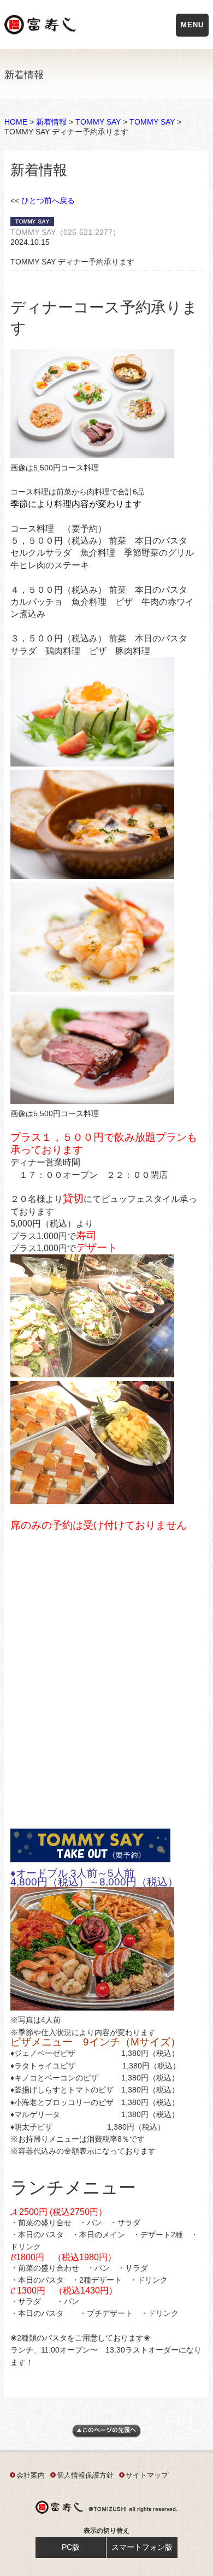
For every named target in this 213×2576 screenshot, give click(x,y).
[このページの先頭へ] (106, 2435)
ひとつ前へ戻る (48, 201)
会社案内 (31, 2475)
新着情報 (51, 122)
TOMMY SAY (98, 122)
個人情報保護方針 (85, 2475)
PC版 (71, 2547)
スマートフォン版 (142, 2547)
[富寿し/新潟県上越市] (41, 26)
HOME (16, 122)
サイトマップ (147, 2475)
